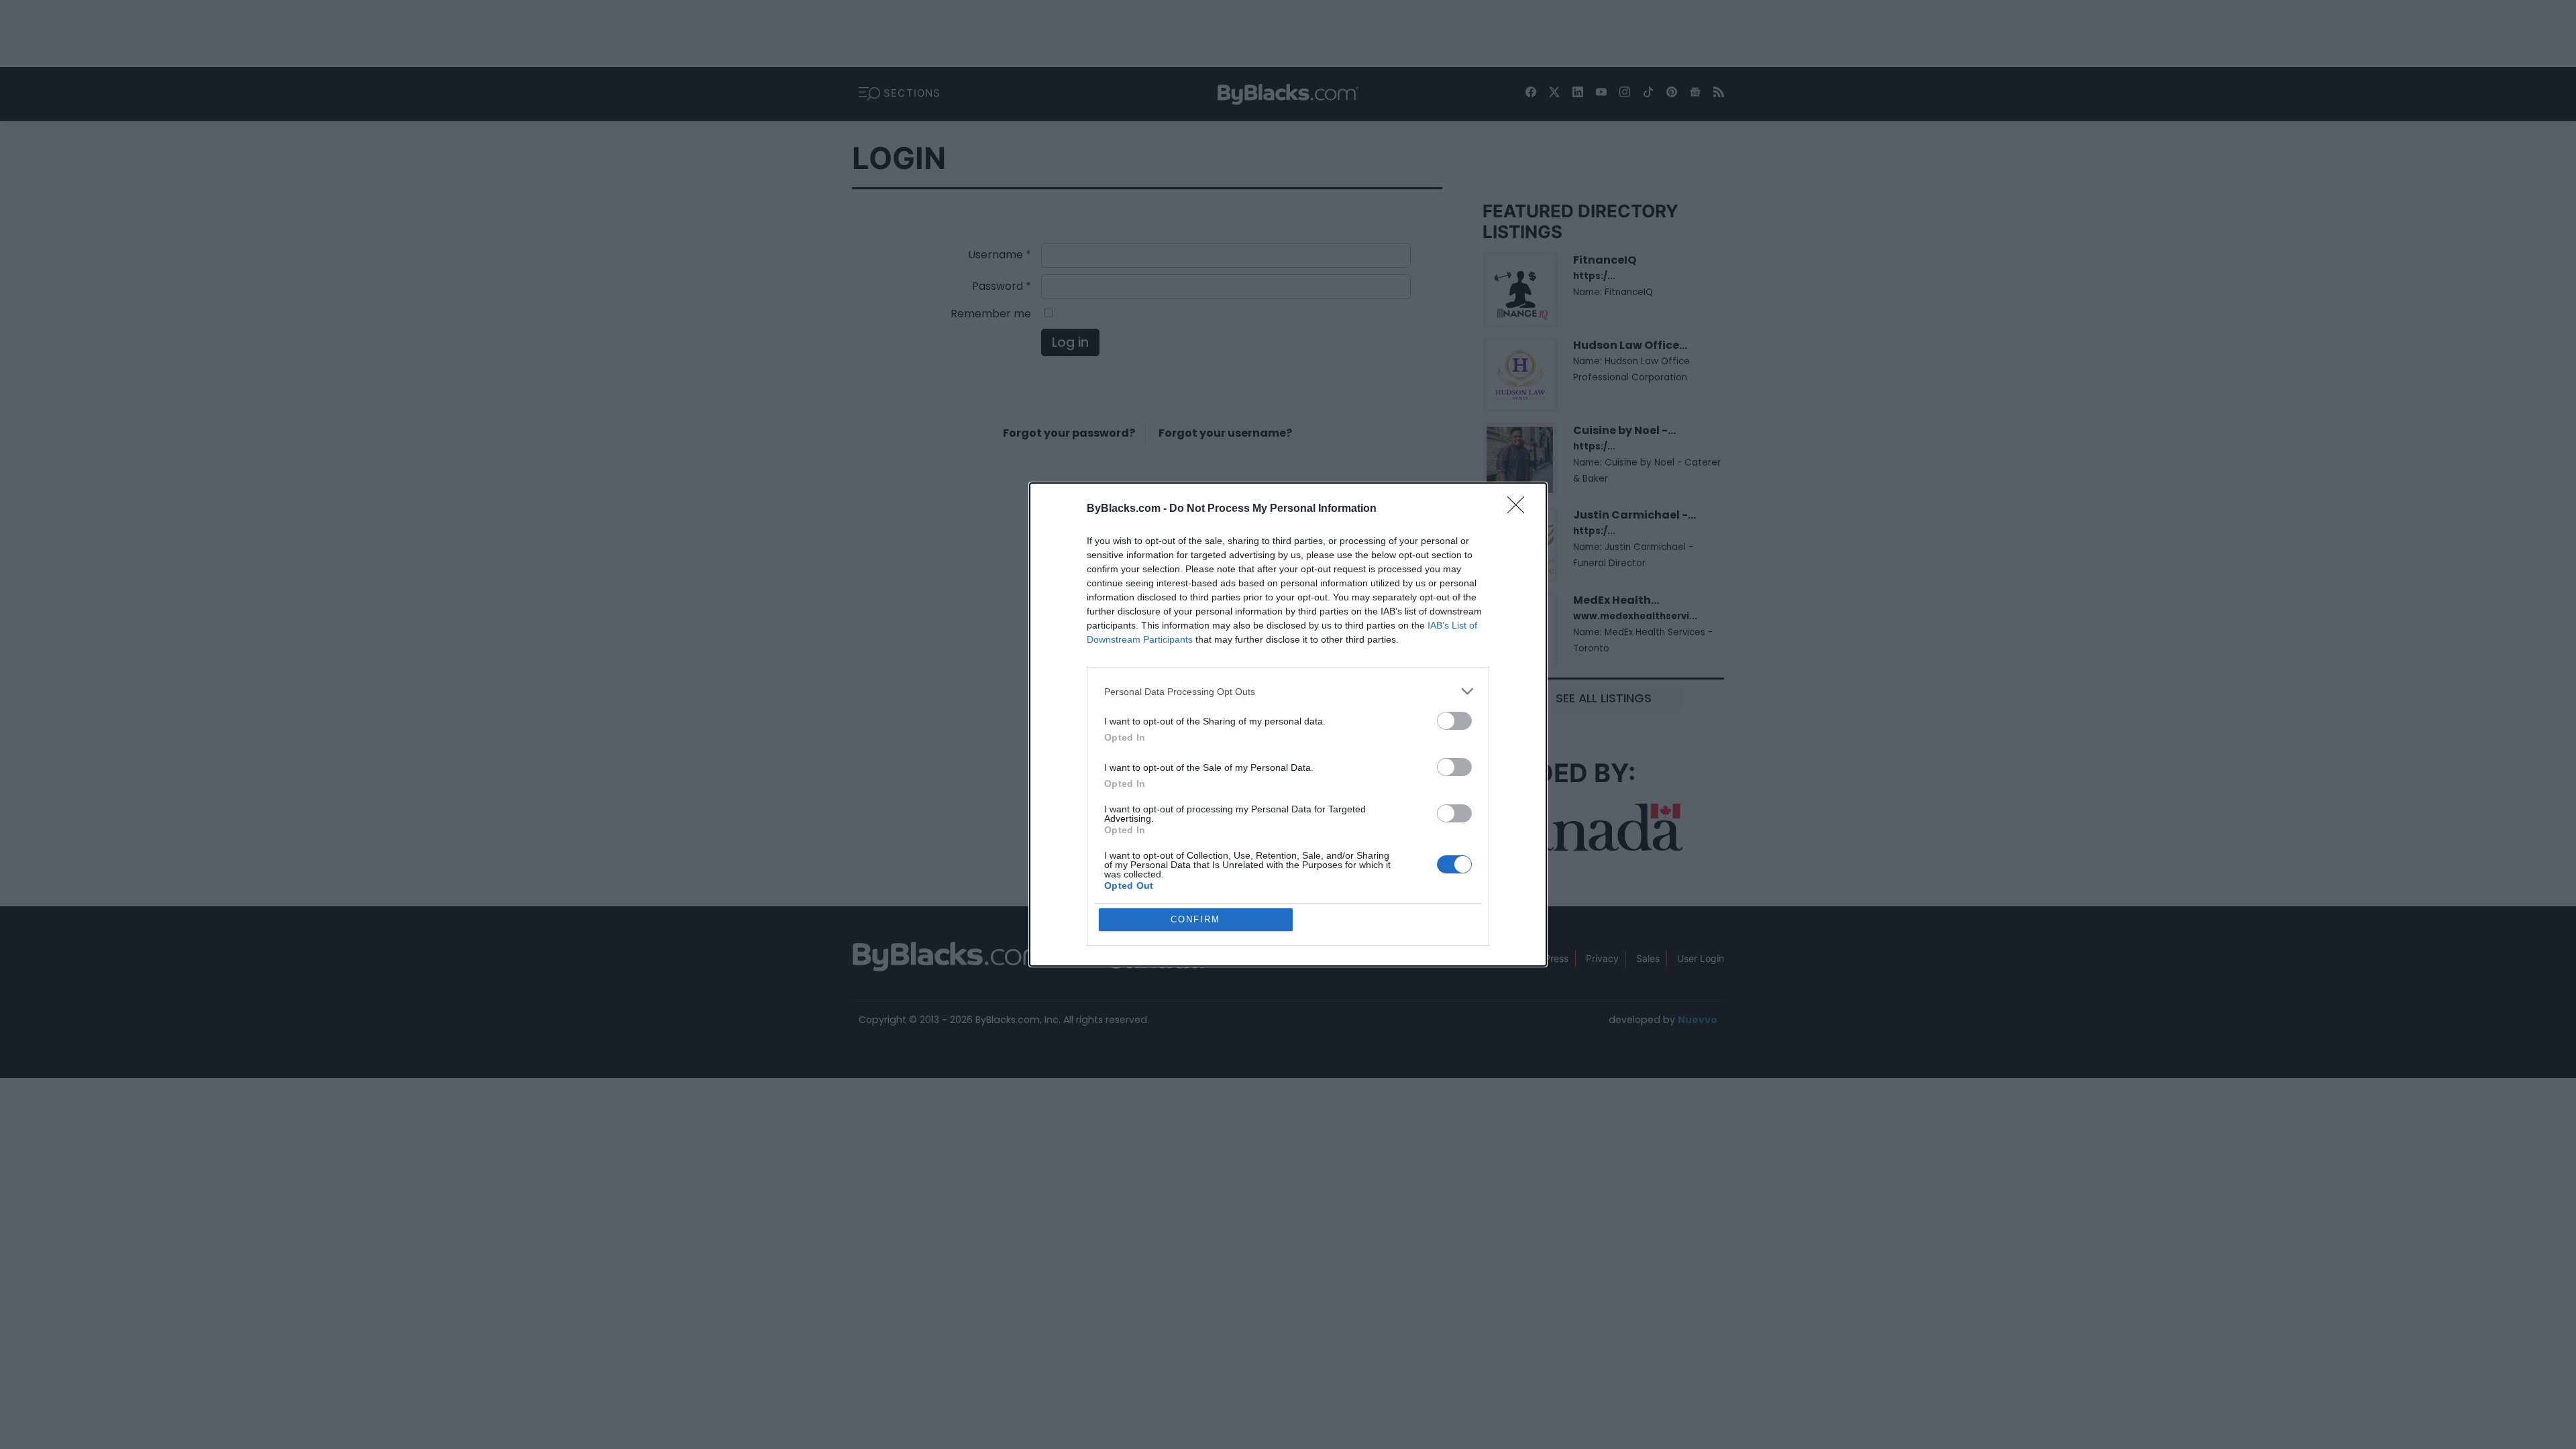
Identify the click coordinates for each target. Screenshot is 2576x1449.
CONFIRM (1195, 919)
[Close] (1520, 509)
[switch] (1454, 721)
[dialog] (1288, 724)
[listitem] (1288, 691)
